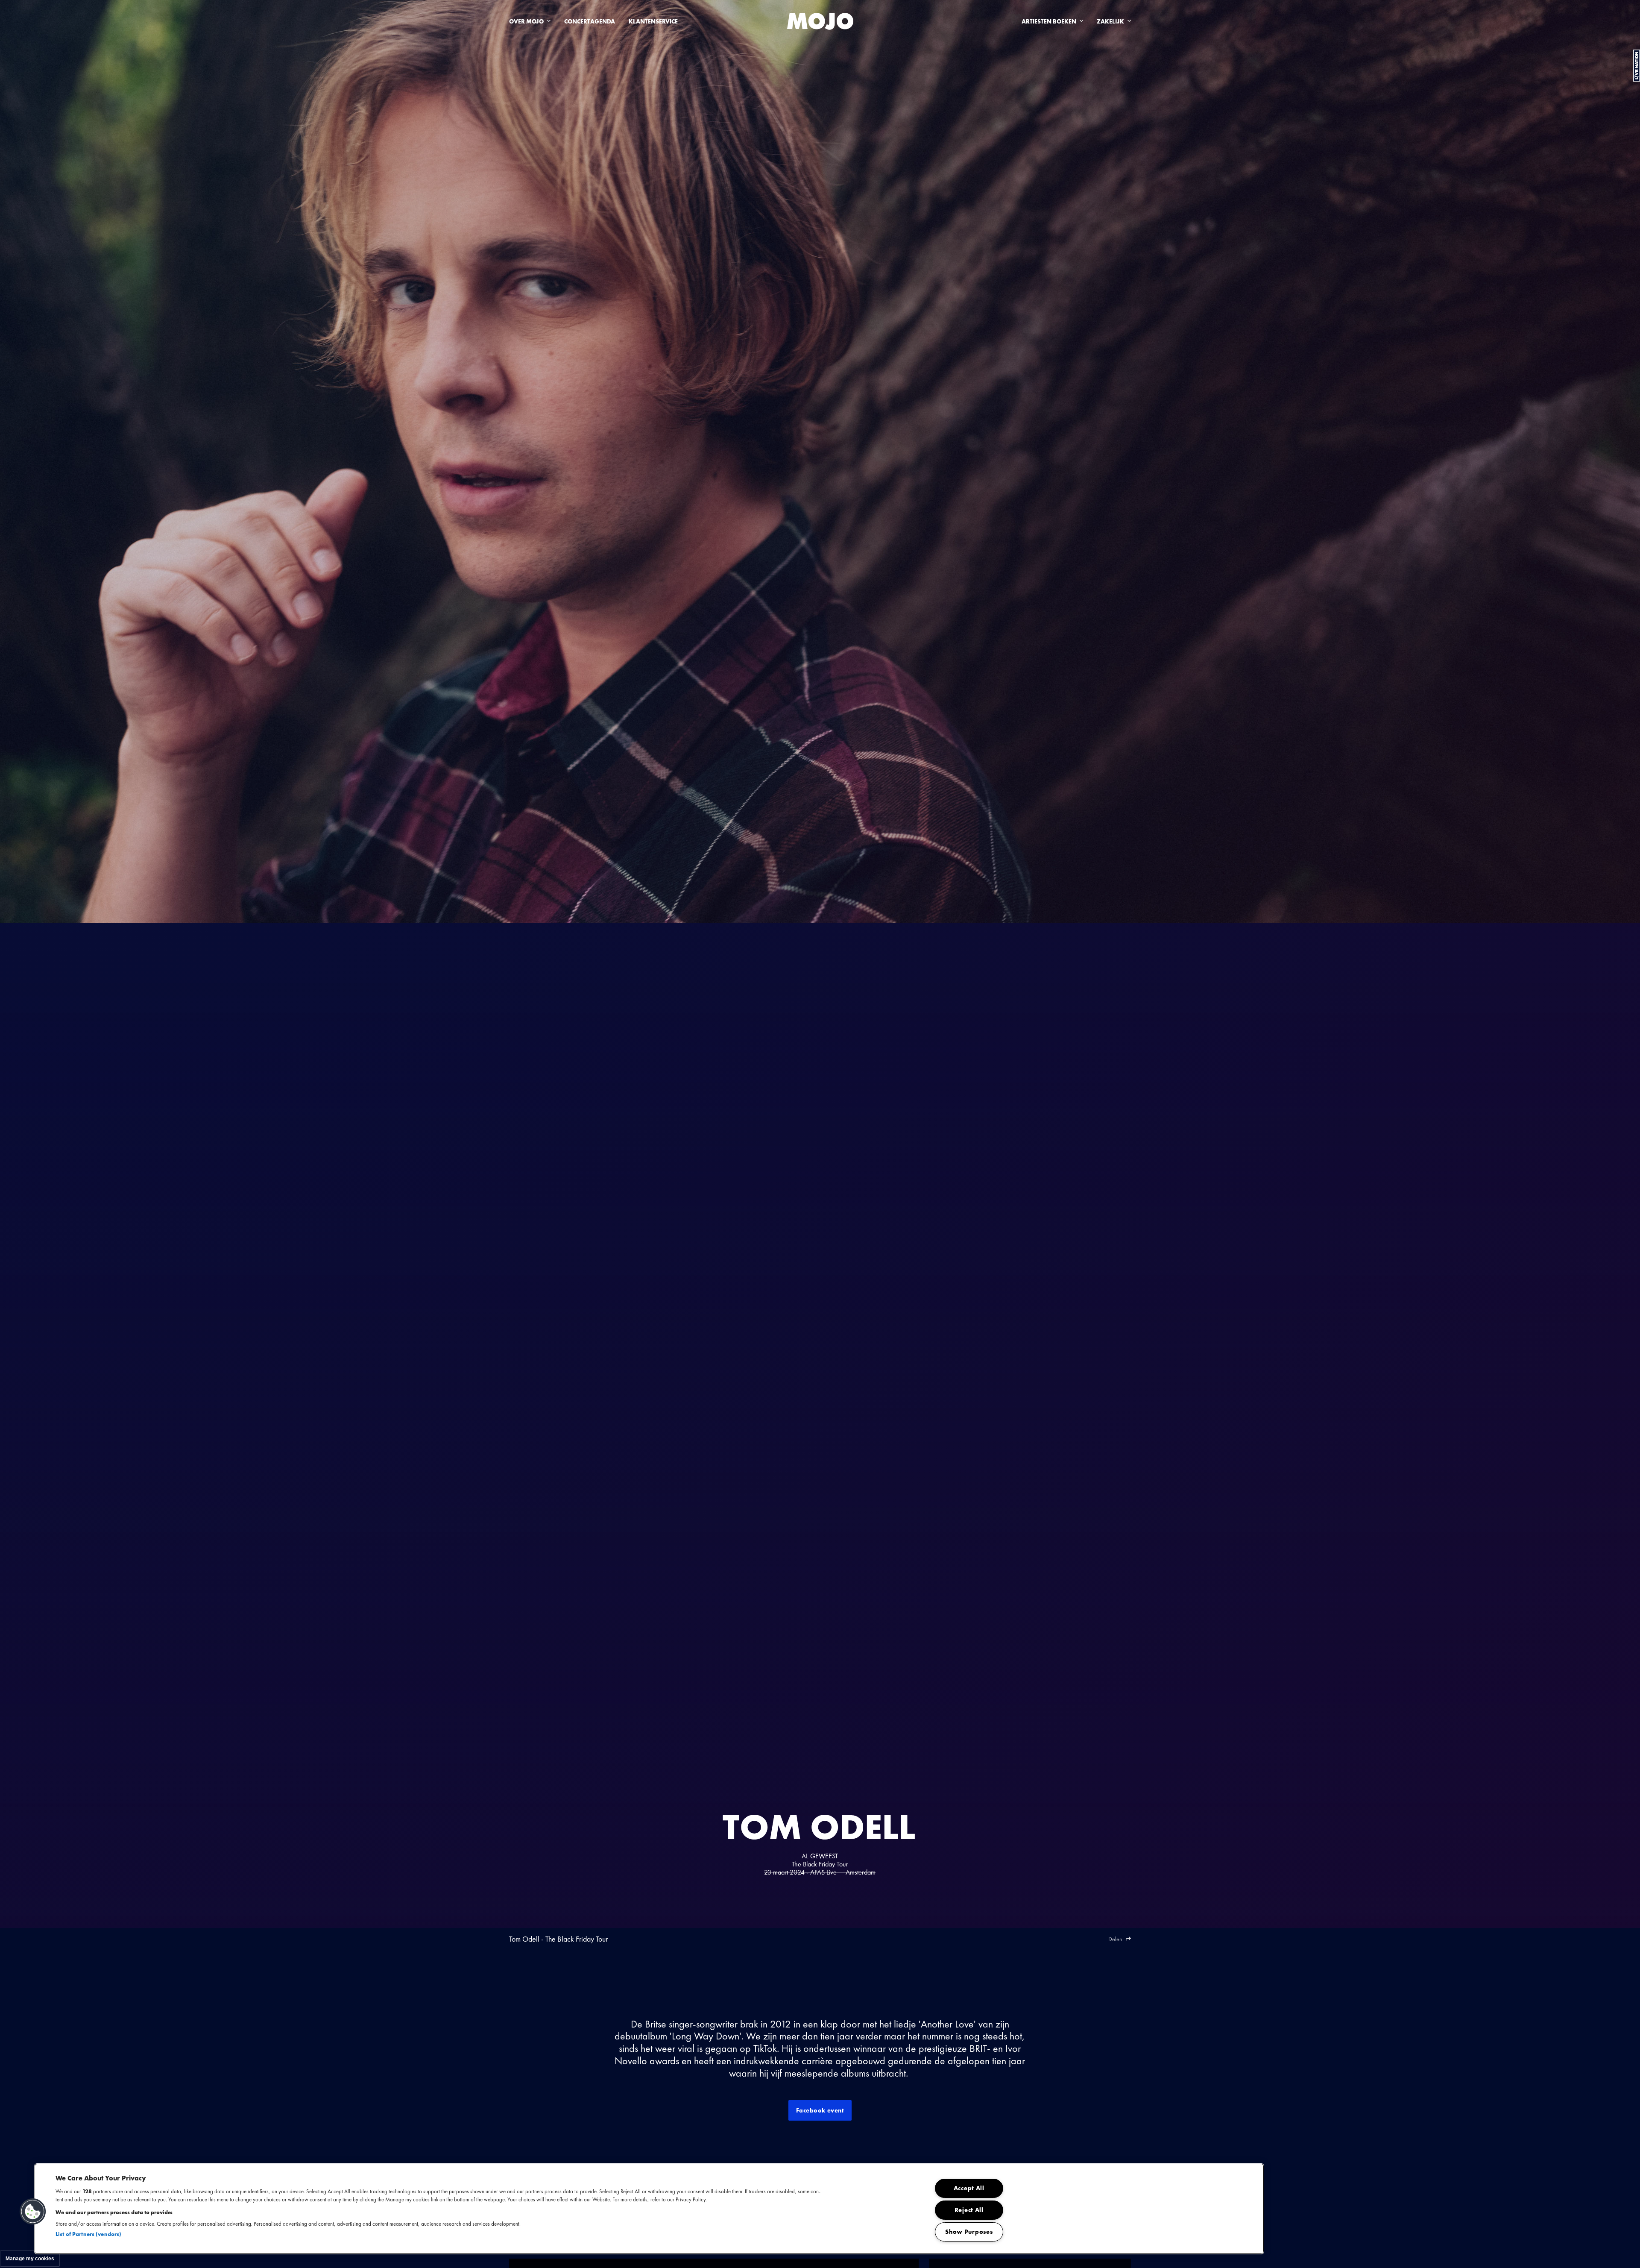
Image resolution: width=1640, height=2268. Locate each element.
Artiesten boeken (1049, 21)
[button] (33, 2212)
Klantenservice (653, 21)
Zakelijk (1110, 21)
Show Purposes (969, 2232)
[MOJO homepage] (820, 21)
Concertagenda (590, 21)
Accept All (969, 2188)
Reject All (969, 2210)
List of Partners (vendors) (88, 2234)
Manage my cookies (30, 2259)
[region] (649, 2209)
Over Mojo (526, 21)
